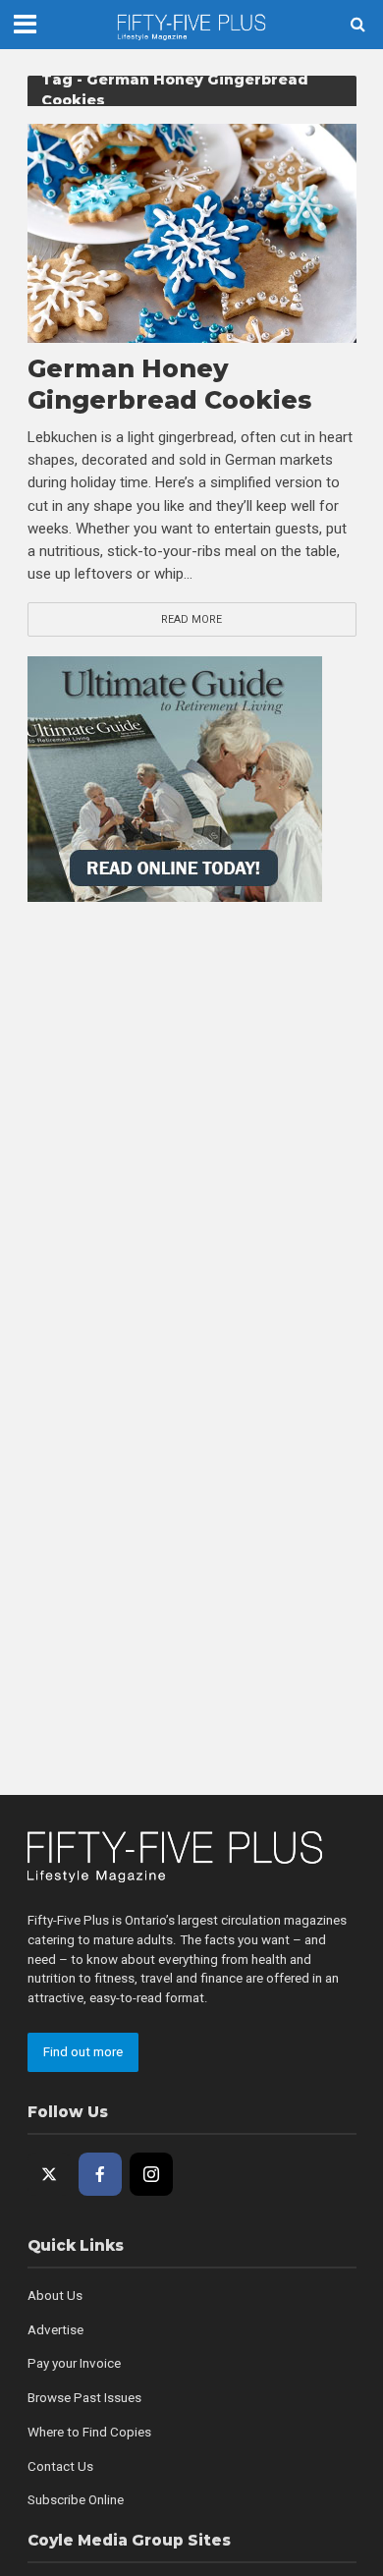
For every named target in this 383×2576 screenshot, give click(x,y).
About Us (55, 2296)
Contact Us (60, 2466)
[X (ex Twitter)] (49, 2174)
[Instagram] (151, 2174)
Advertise (55, 2330)
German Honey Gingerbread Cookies (169, 384)
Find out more (83, 2052)
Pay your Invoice (74, 2363)
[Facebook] (100, 2174)
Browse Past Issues (84, 2398)
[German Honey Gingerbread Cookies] (192, 233)
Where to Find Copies (89, 2432)
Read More (191, 619)
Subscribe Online (76, 2500)
